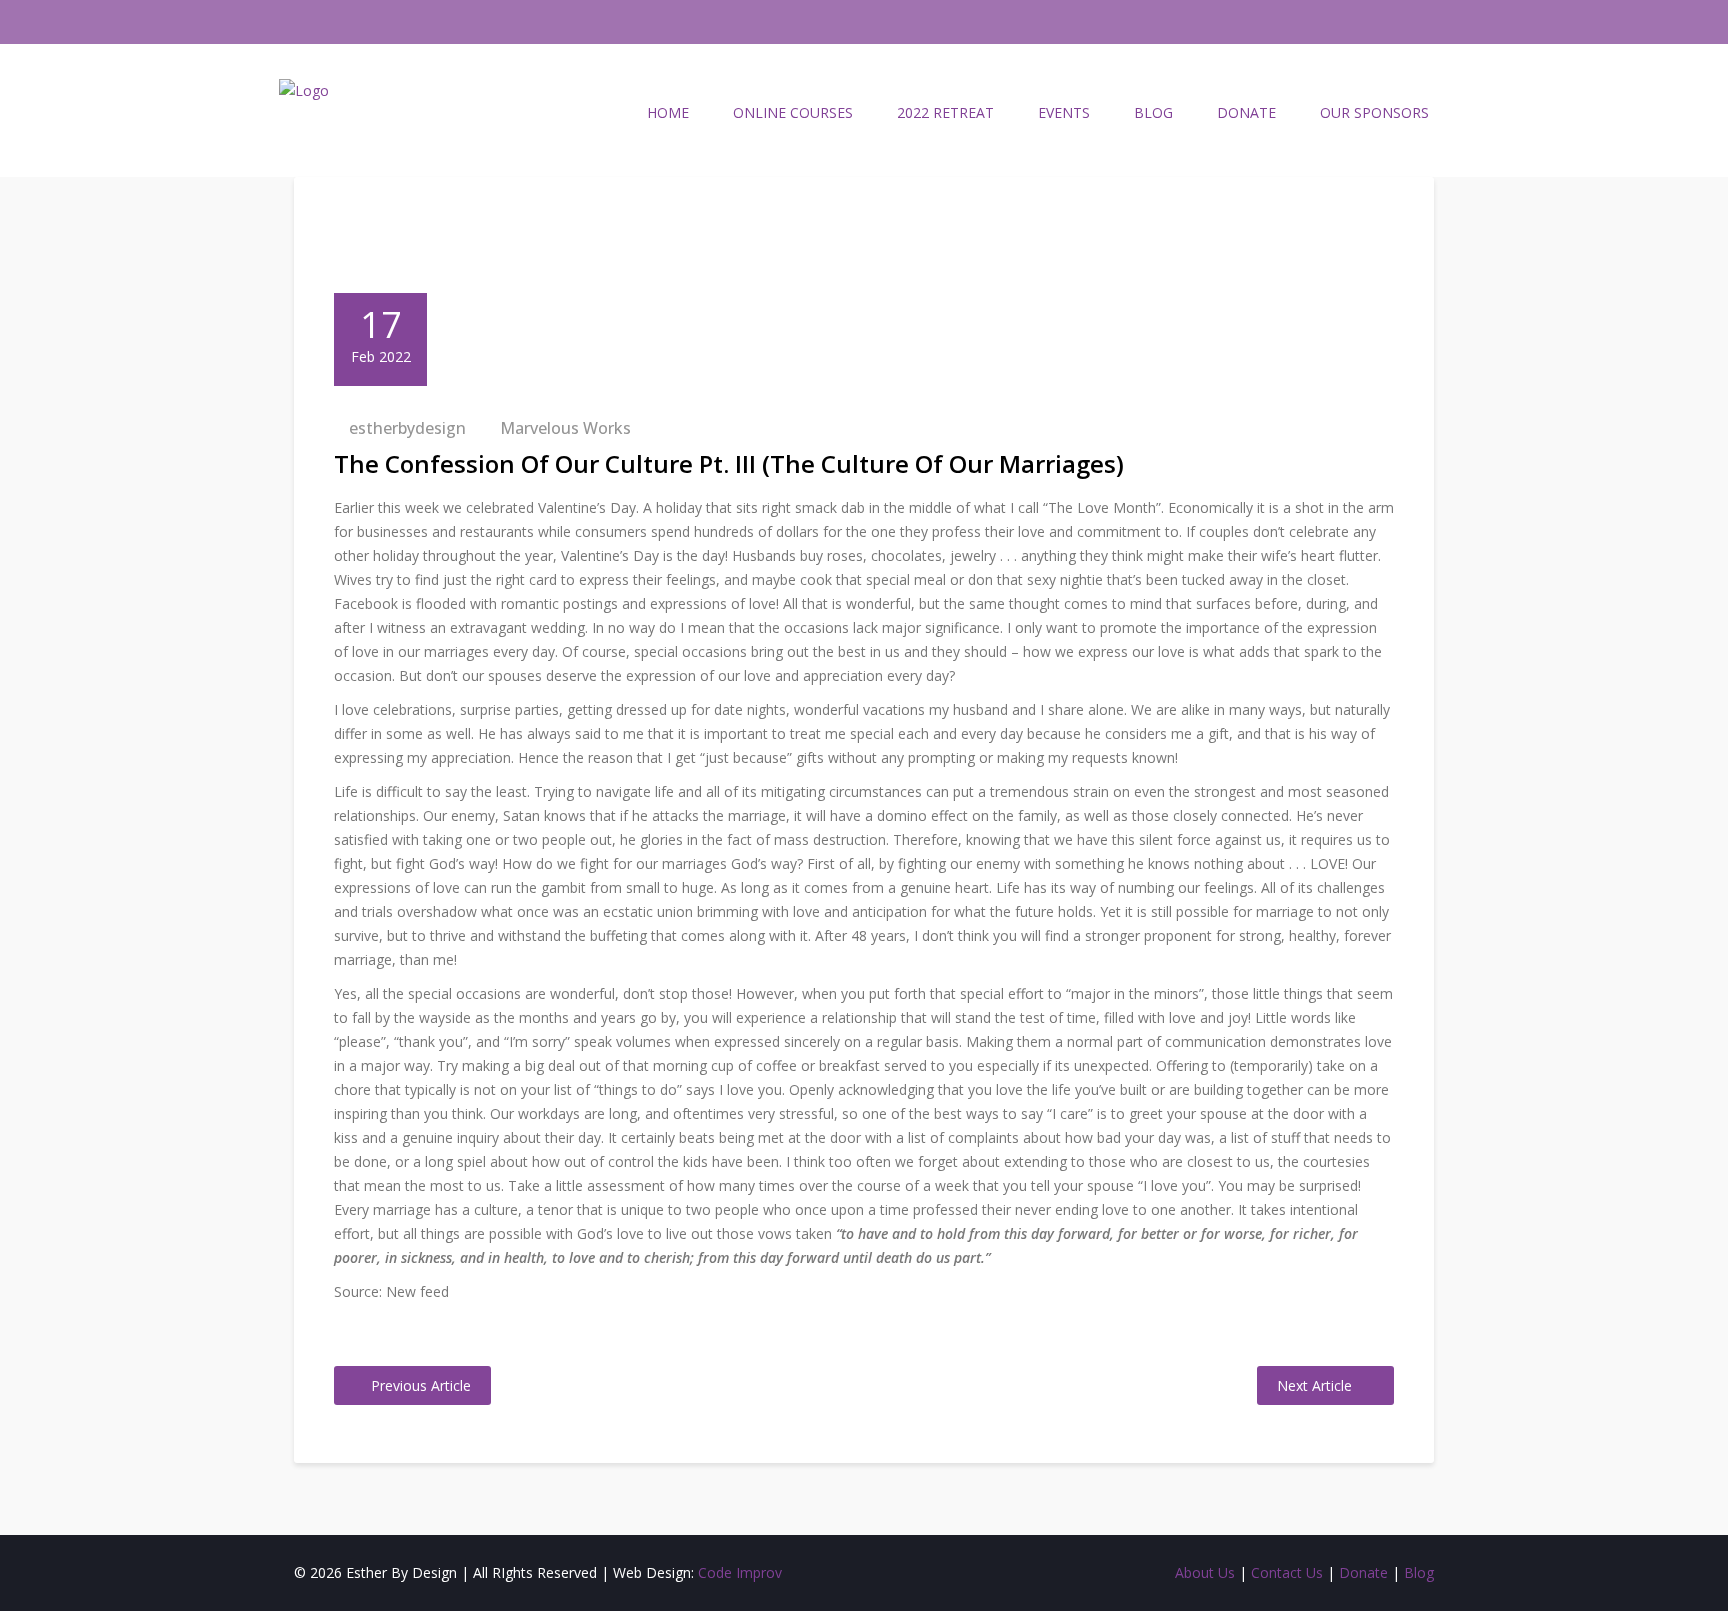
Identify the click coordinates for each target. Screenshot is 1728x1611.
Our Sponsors (1374, 112)
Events (1064, 112)
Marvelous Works (565, 428)
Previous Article (421, 1385)
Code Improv (740, 1572)
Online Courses (793, 112)
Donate (1246, 112)
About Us (1205, 1572)
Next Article (1314, 1385)
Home (668, 112)
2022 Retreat (945, 112)
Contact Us (1287, 1572)
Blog (1153, 112)
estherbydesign (407, 428)
